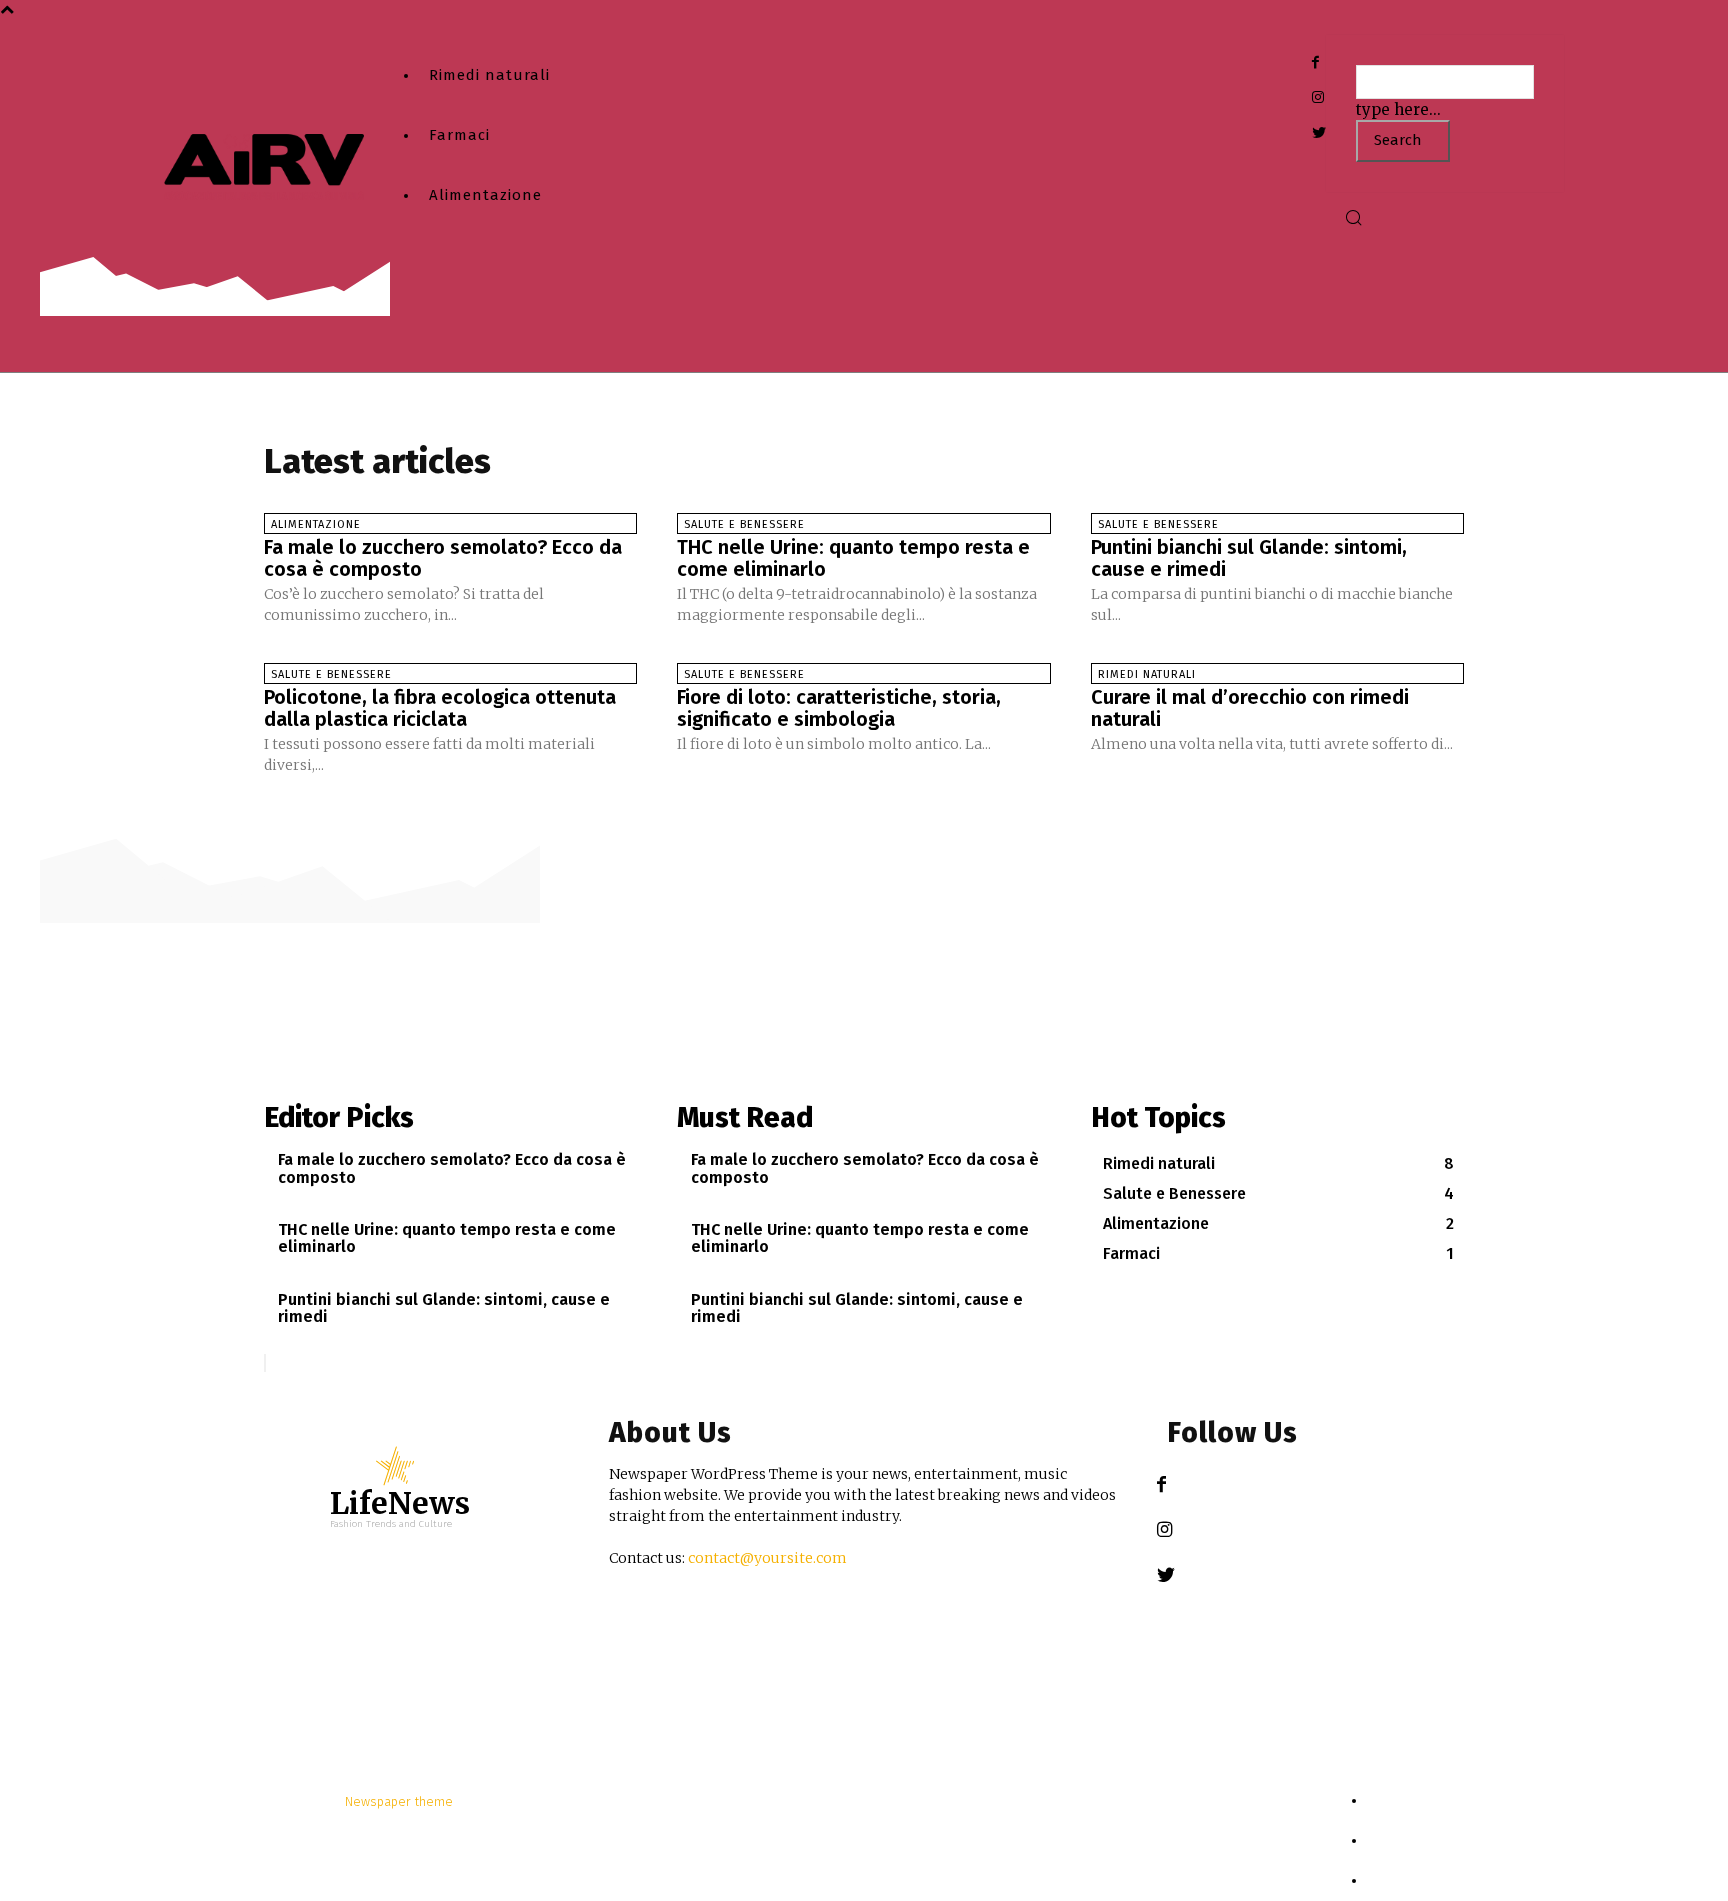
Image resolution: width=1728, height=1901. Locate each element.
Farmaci (459, 135)
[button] (1353, 220)
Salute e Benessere (744, 524)
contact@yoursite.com (767, 1558)
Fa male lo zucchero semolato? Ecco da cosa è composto (443, 558)
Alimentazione (485, 195)
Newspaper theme (399, 1801)
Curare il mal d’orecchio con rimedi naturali (1250, 708)
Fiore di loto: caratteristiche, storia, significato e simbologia (839, 708)
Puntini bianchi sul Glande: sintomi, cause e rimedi (1249, 558)
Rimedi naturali (489, 75)
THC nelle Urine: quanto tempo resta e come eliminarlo (853, 558)
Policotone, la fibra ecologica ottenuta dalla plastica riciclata (440, 708)
